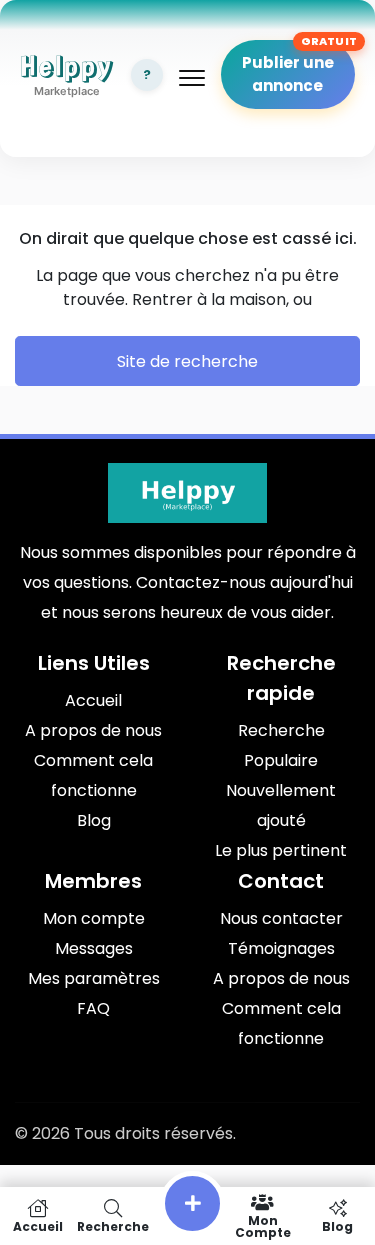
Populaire (281, 760)
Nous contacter (281, 918)
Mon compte (94, 918)
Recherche (281, 730)
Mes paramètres (94, 978)
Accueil (93, 700)
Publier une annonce (288, 74)
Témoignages (281, 948)
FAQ (93, 1008)
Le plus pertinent (281, 850)
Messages (94, 948)
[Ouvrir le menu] (192, 78)
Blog (94, 820)
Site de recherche (187, 361)
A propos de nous (93, 730)
